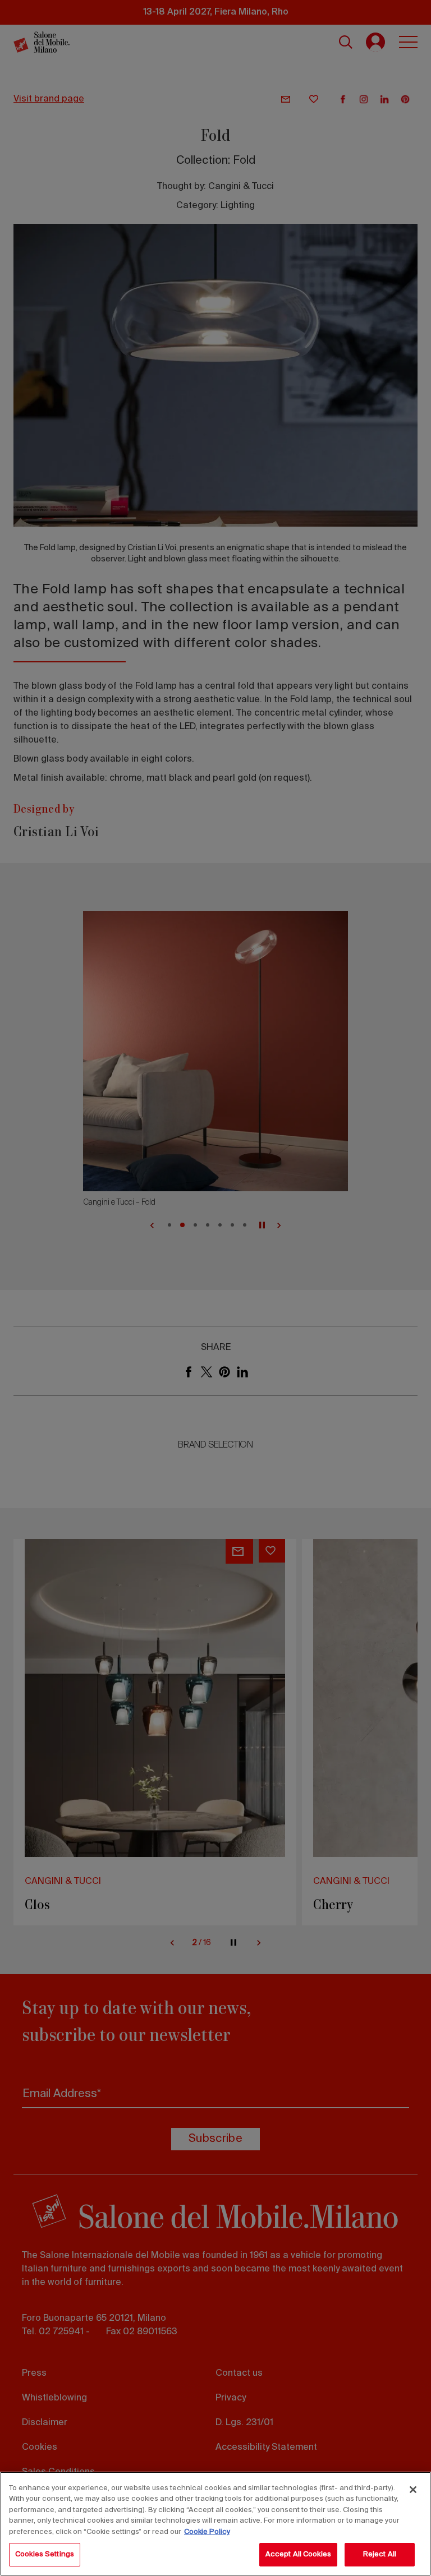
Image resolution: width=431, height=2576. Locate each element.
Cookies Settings (45, 2554)
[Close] (413, 2490)
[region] (215, 2524)
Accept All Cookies (298, 2554)
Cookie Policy (207, 2532)
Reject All (380, 2554)
